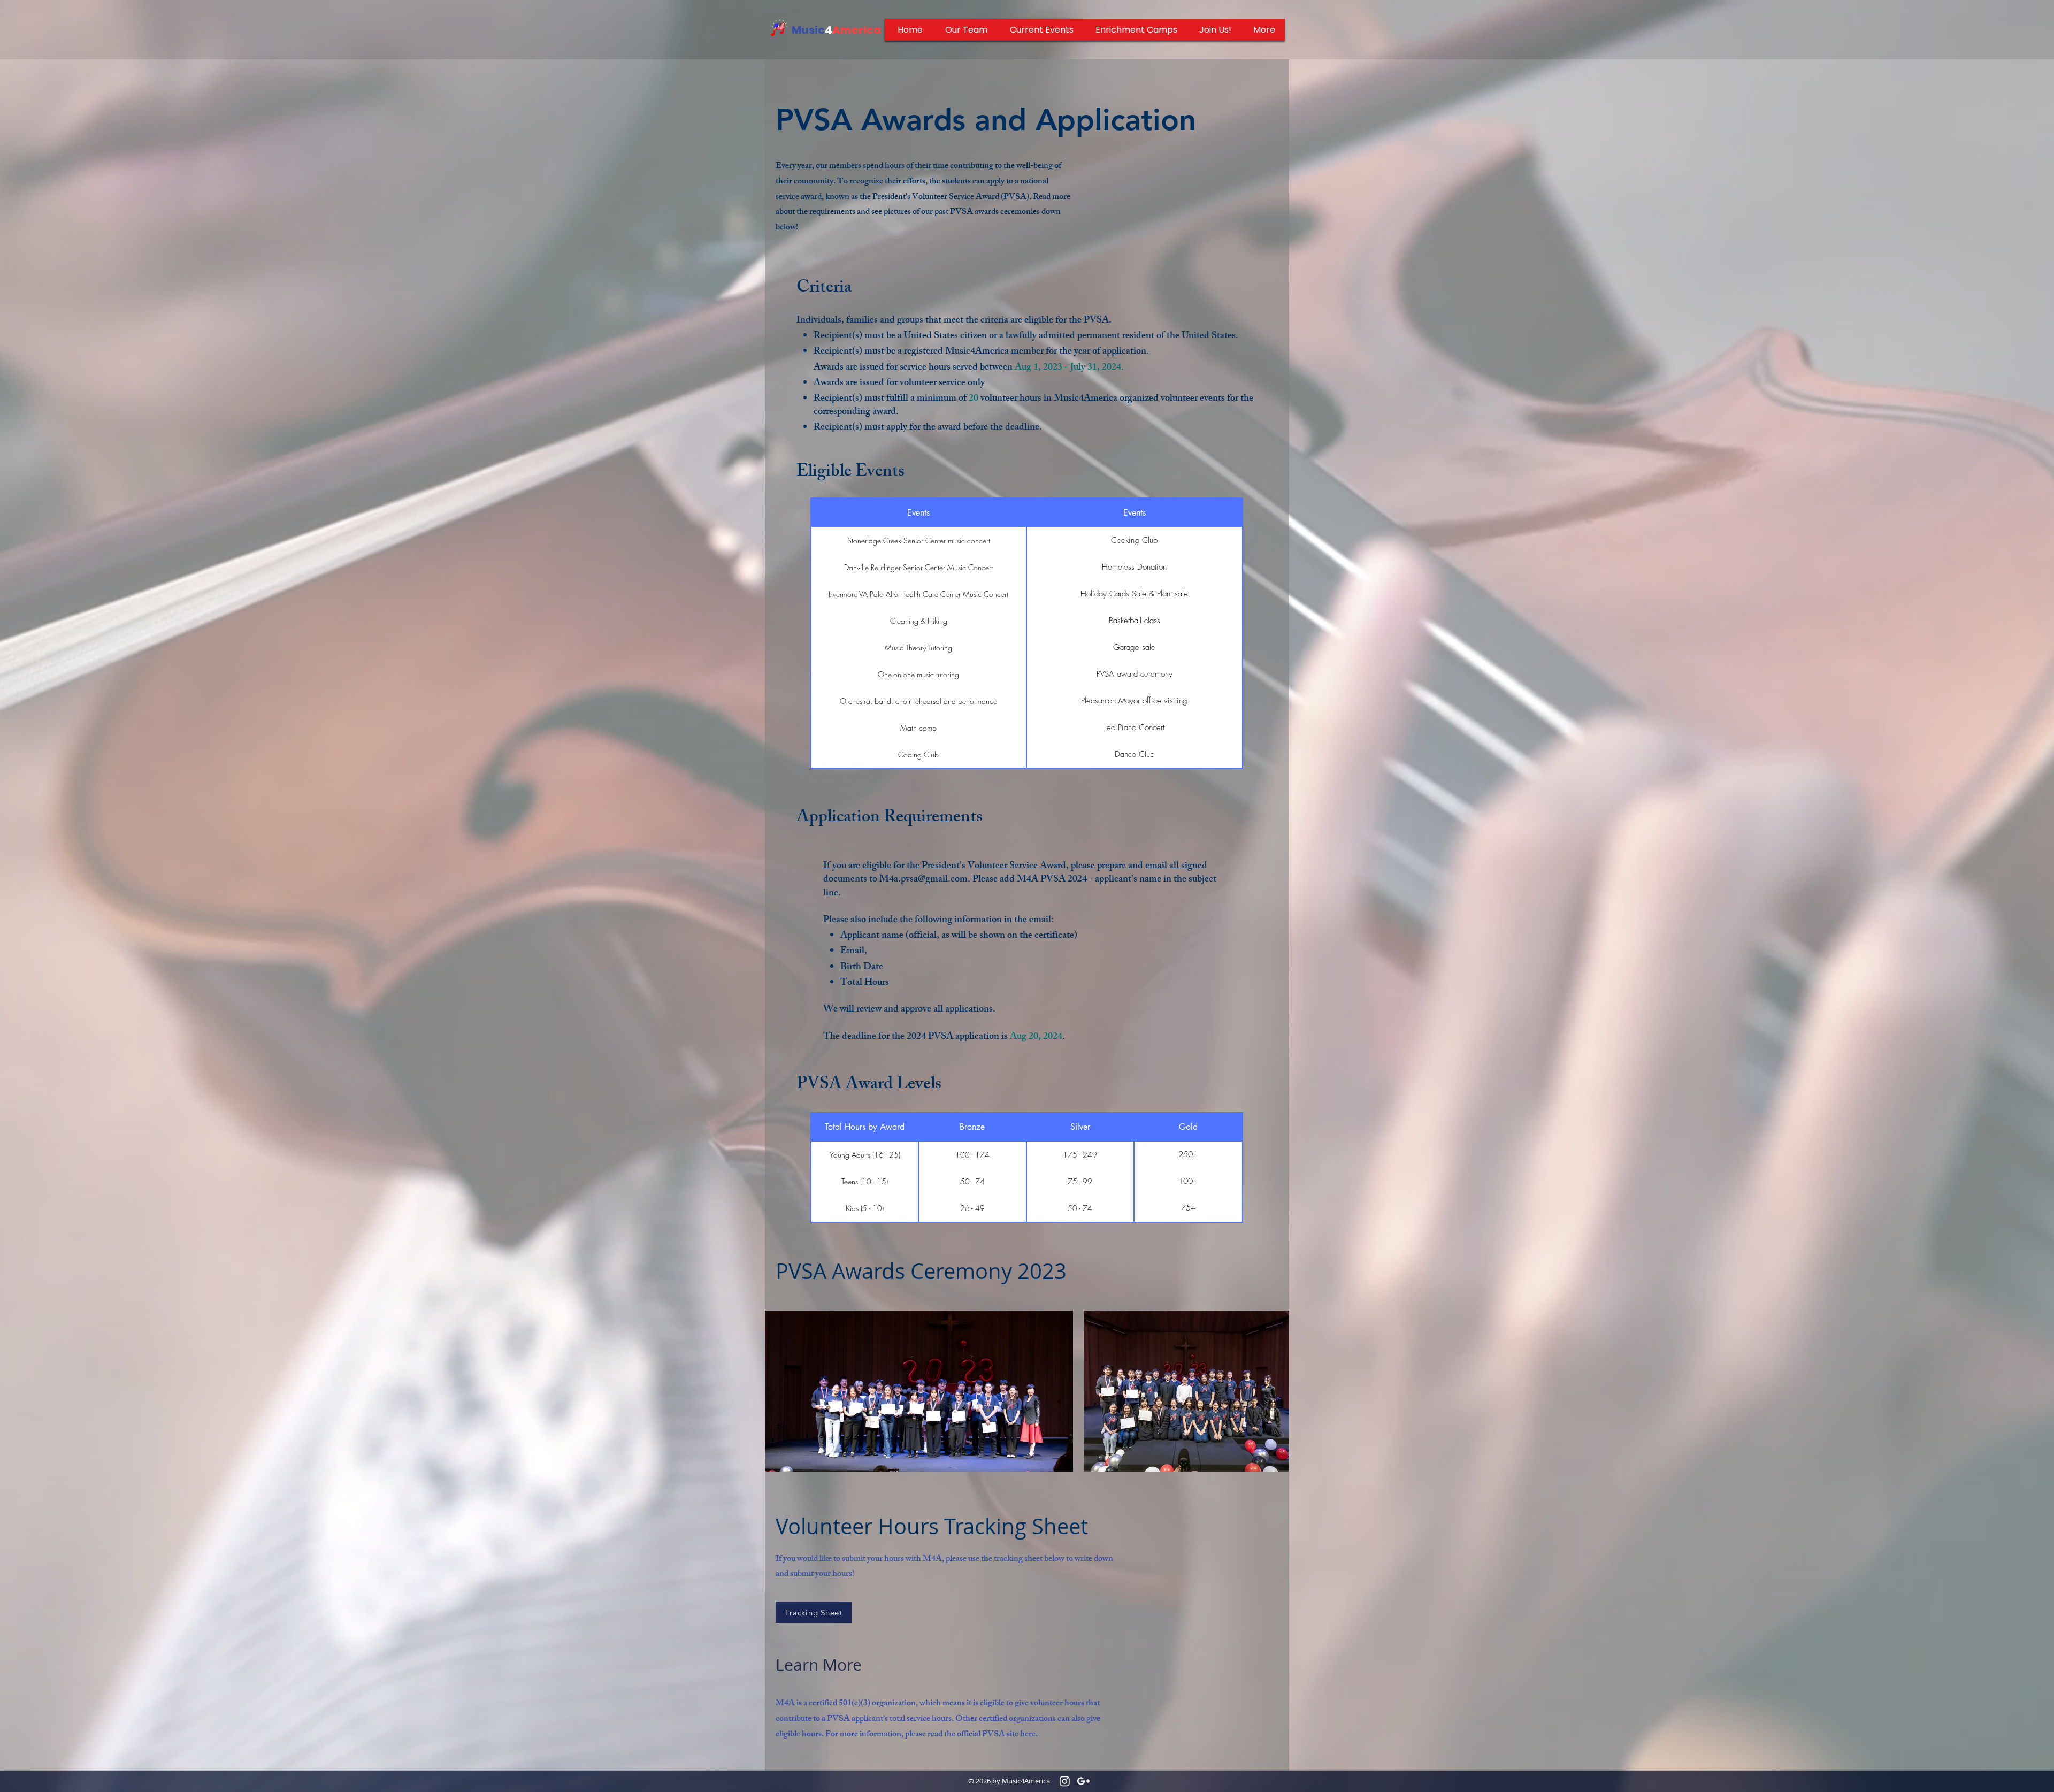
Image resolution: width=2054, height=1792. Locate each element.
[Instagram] (1065, 1781)
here (1028, 1735)
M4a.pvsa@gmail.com (923, 880)
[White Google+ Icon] (1083, 1781)
